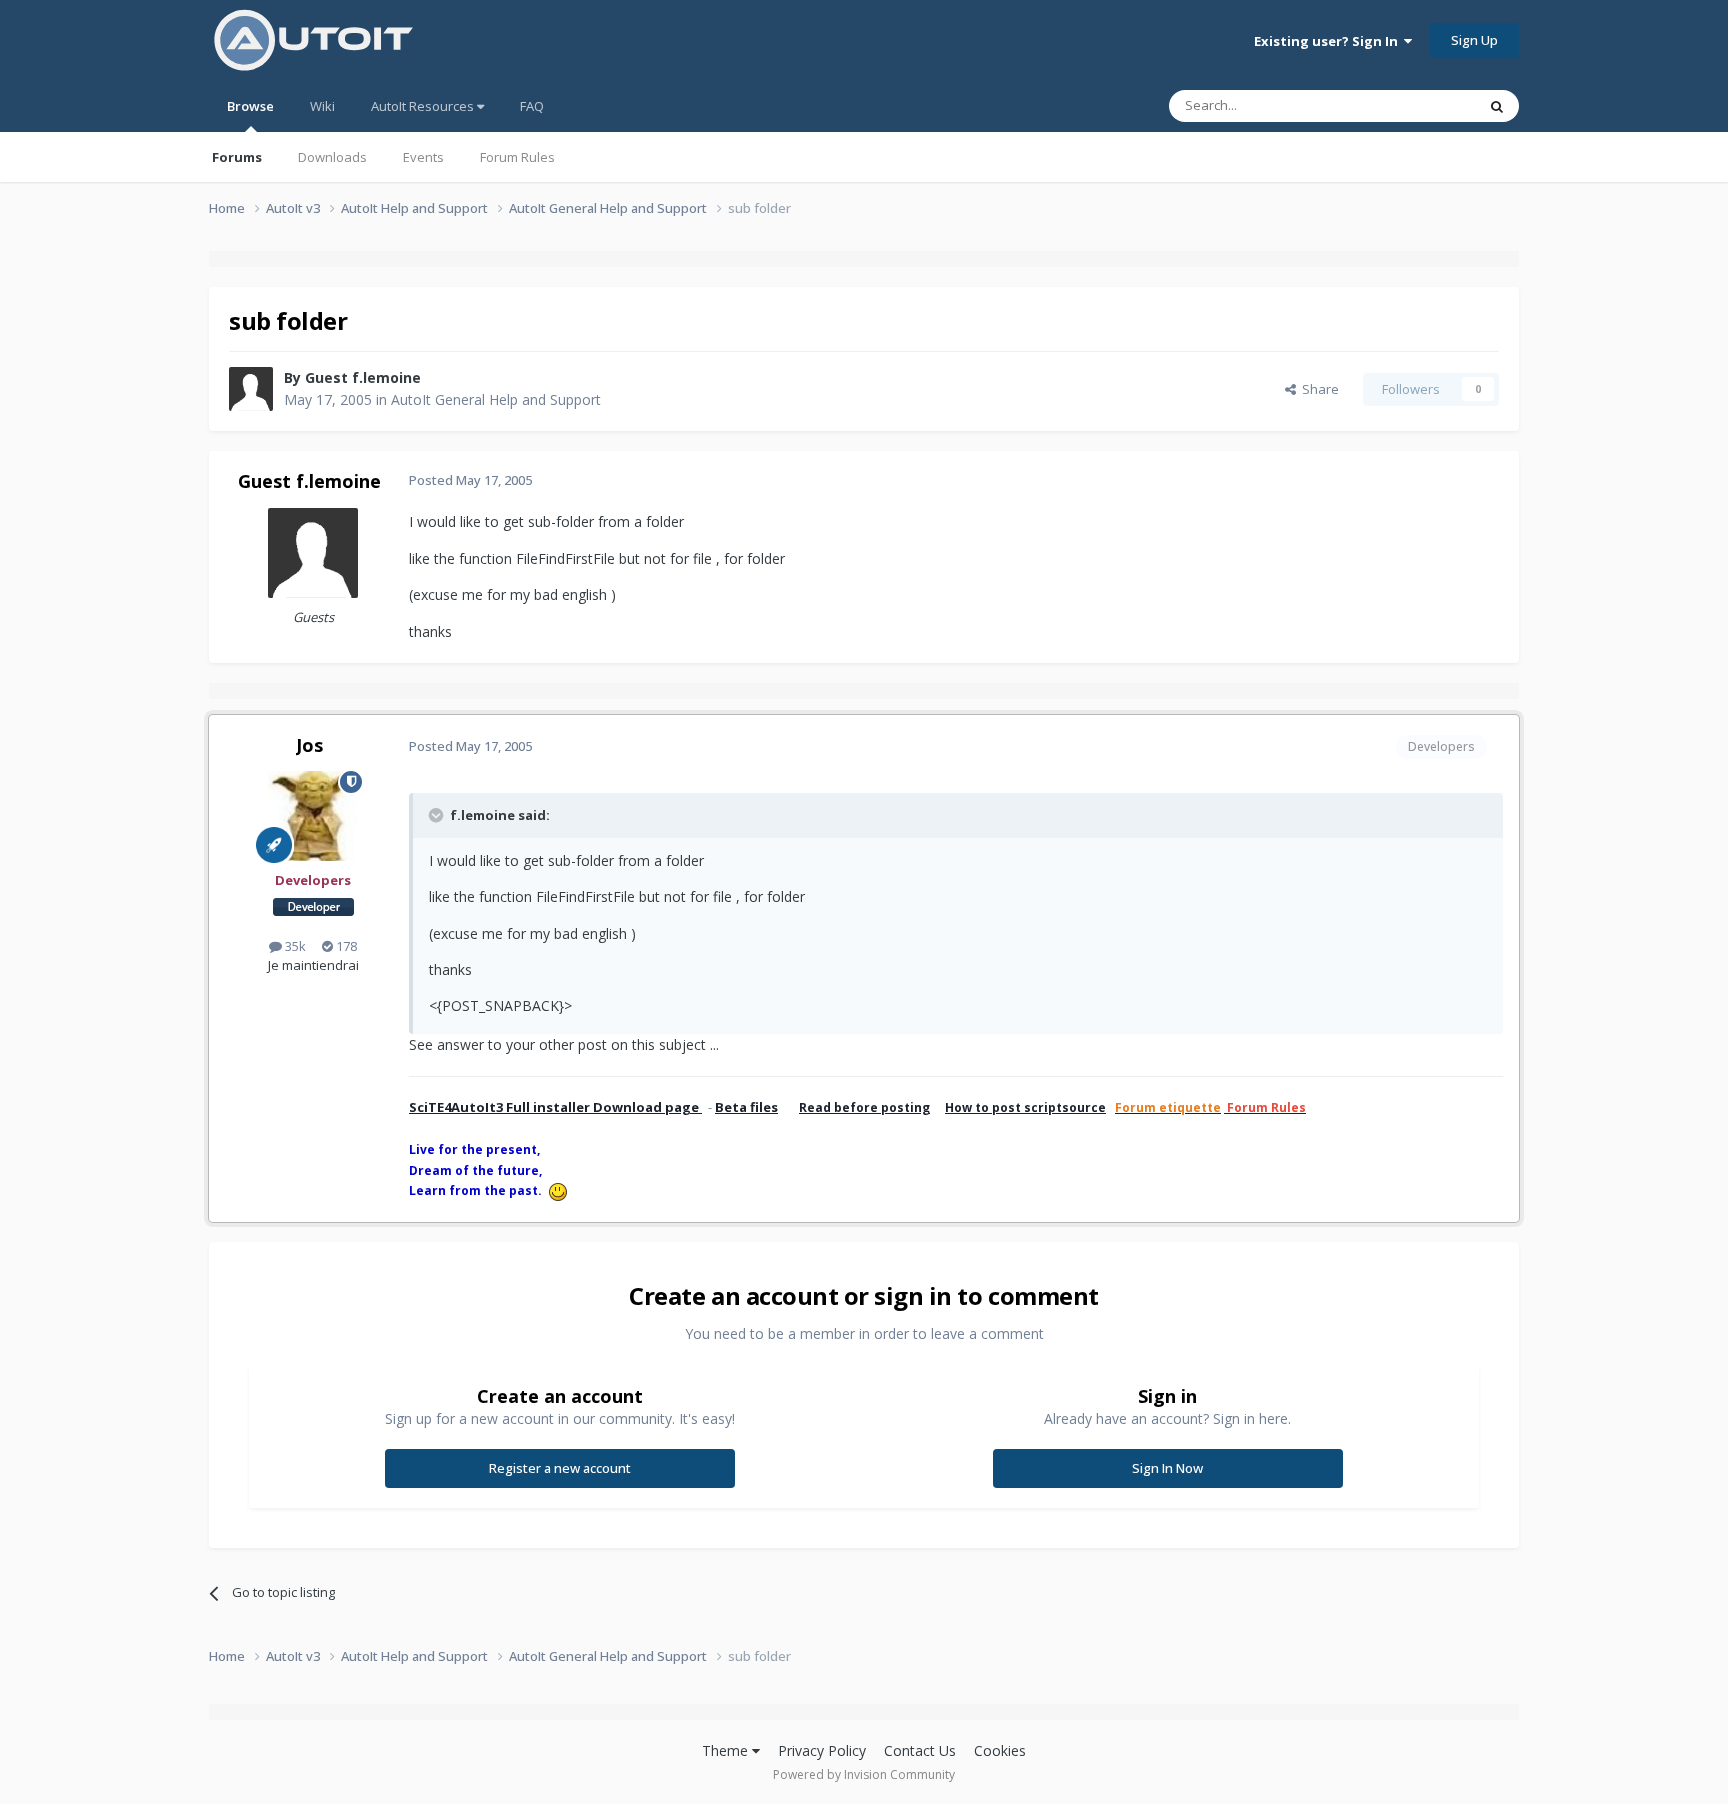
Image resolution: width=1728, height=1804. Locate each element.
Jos (309, 745)
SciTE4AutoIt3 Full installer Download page (555, 1107)
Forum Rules (517, 157)
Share (1317, 389)
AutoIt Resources (424, 106)
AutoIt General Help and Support (496, 399)
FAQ (532, 106)
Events (423, 157)
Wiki (322, 106)
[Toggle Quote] (438, 815)
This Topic (1419, 105)
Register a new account (560, 1468)
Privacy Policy (822, 1750)
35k (294, 946)
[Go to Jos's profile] (313, 816)
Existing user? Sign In (1329, 41)
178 (345, 946)
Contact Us (920, 1750)
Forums (237, 157)
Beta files (746, 1107)
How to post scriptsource (1025, 1107)
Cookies (1000, 1750)
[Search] (1497, 106)
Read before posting (864, 1107)
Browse (250, 106)
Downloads (332, 157)
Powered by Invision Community (864, 1774)
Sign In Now (1167, 1468)
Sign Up (1474, 40)
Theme (727, 1750)
